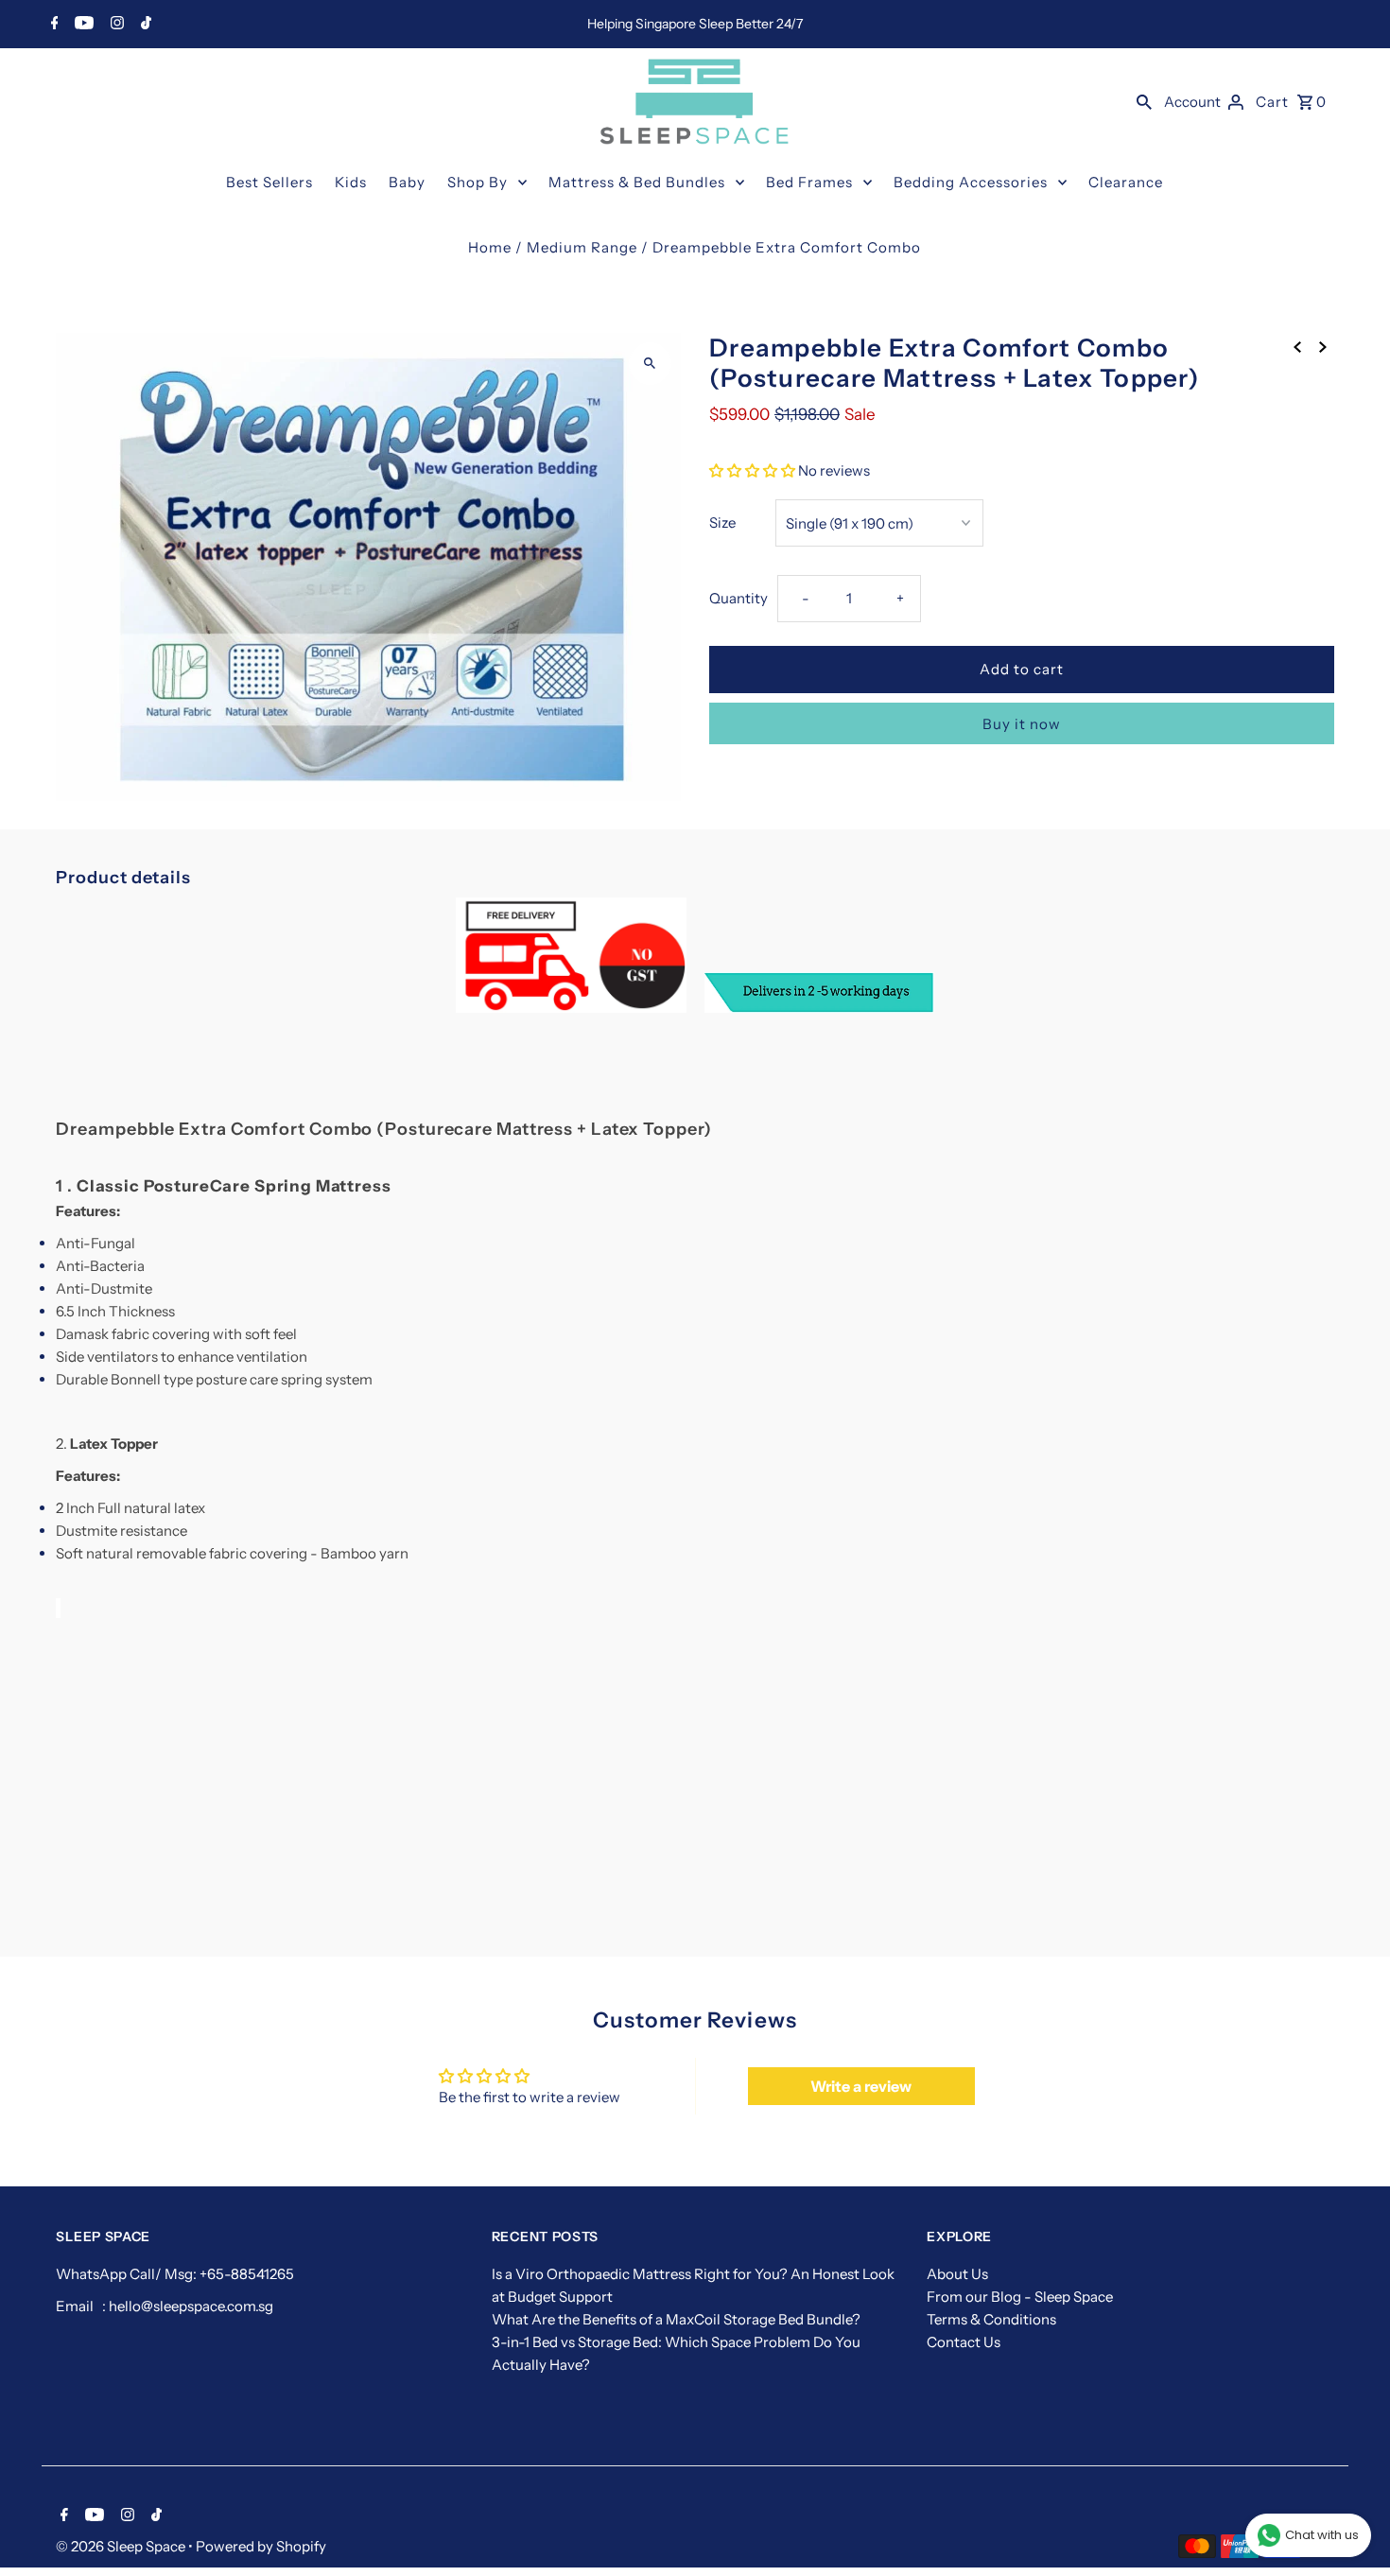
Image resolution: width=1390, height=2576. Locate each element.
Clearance (1126, 182)
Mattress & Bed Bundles (637, 182)
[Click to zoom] (650, 364)
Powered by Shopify (261, 2546)
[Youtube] (82, 25)
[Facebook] (52, 25)
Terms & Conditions (991, 2319)
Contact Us (964, 2342)
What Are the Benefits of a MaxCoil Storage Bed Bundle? (676, 2319)
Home (490, 247)
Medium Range (582, 247)
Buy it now (1022, 724)
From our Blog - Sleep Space (1020, 2297)
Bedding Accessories (971, 182)
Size (722, 522)
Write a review (861, 2086)
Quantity (738, 598)
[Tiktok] (144, 25)
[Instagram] (115, 25)
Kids (351, 182)
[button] (752, 470)
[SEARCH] (1144, 101)
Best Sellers (269, 182)
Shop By (478, 182)
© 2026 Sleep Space (122, 2546)
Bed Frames (809, 182)
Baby (407, 182)
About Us (957, 2274)
